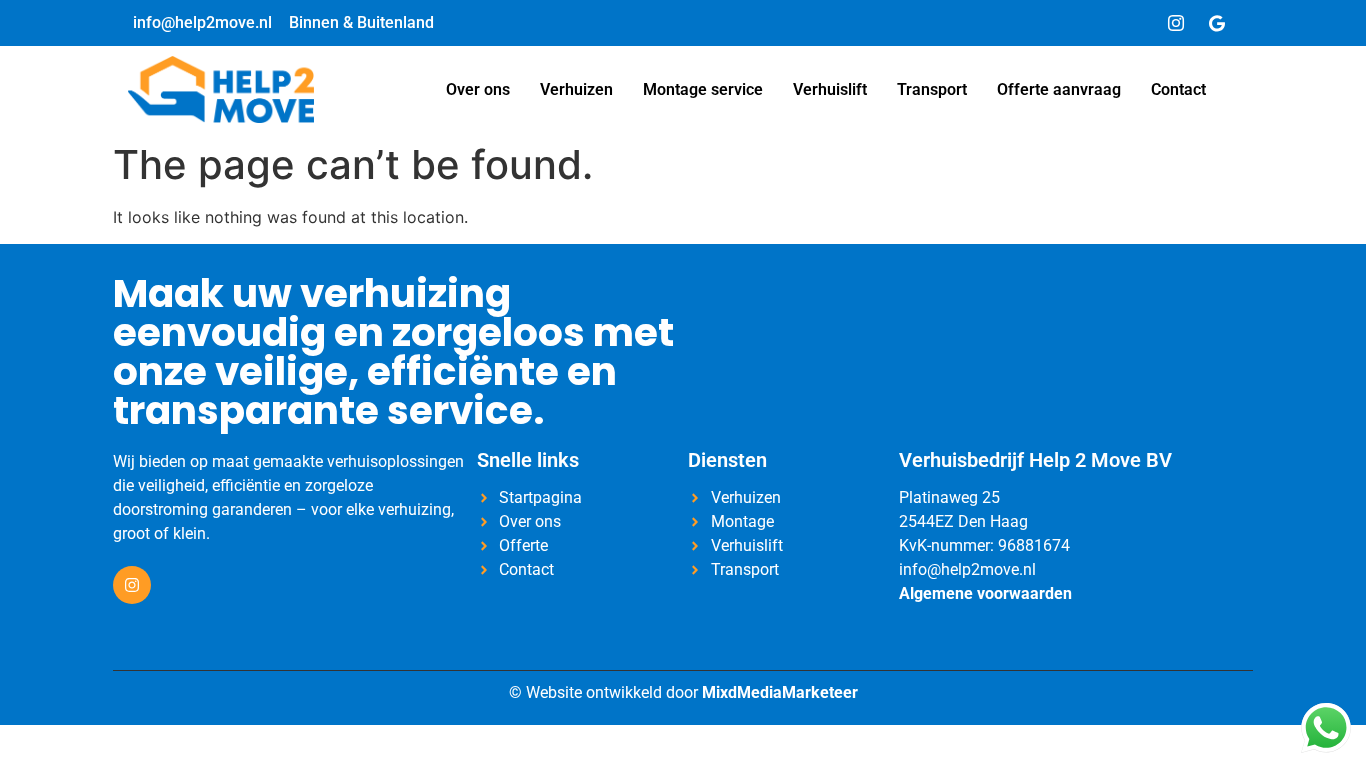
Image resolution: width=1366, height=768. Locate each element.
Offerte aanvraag (1059, 89)
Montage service (703, 89)
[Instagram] (1176, 23)
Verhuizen (576, 89)
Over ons (478, 89)
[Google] (1217, 23)
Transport (932, 89)
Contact (1178, 89)
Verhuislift (830, 89)
